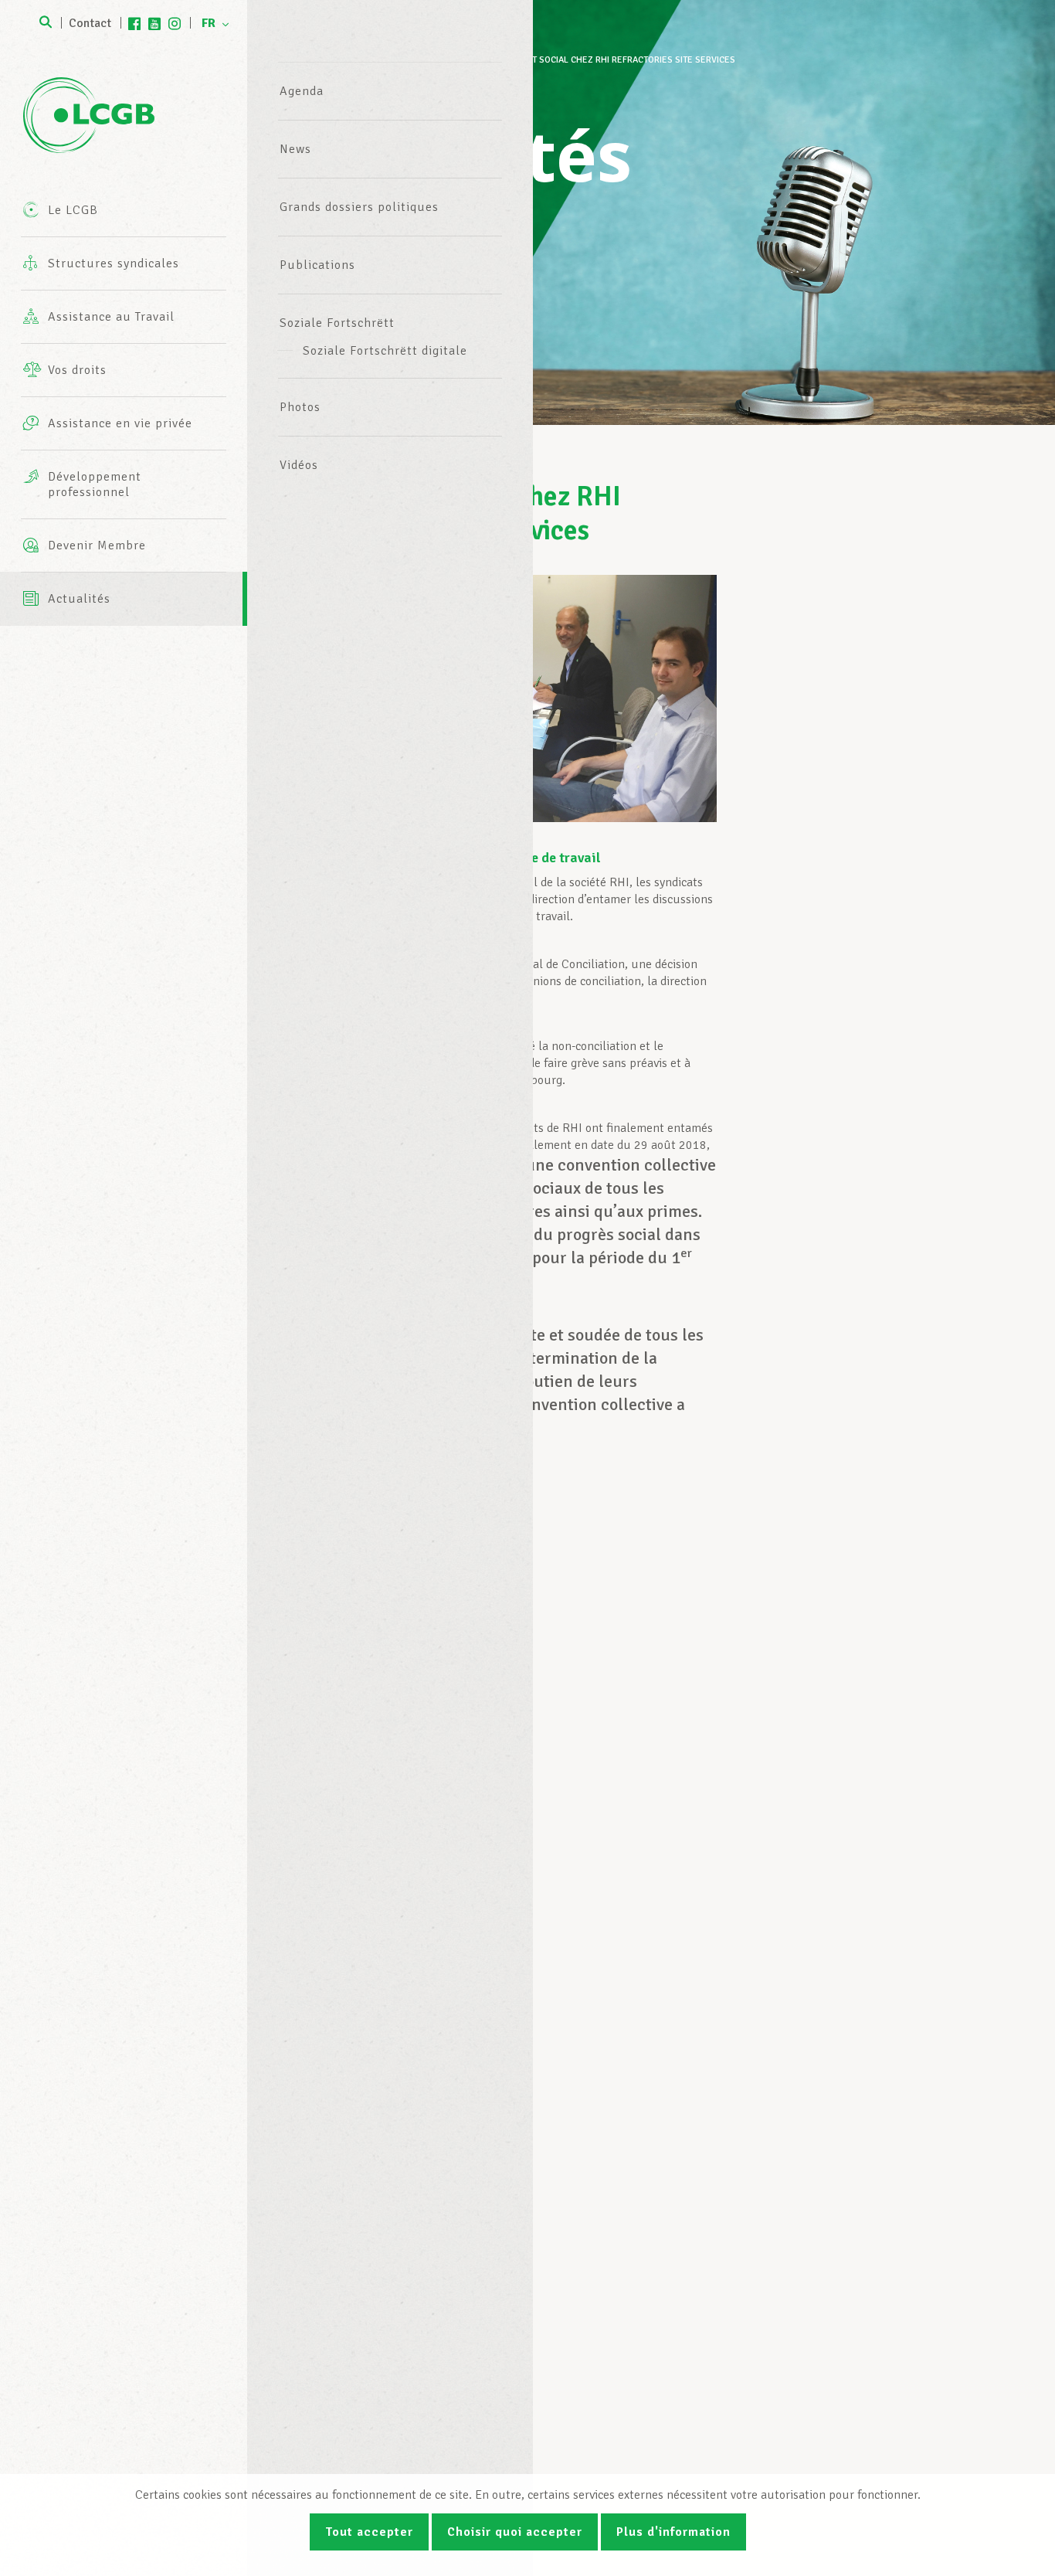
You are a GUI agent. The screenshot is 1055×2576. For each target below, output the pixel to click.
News (295, 149)
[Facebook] (134, 23)
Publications (317, 265)
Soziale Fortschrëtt (337, 323)
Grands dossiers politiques (359, 207)
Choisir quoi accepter (515, 2532)
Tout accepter (369, 2532)
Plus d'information (673, 2532)
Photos (300, 407)
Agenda (302, 91)
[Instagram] (175, 23)
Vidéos (299, 465)
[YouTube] (154, 23)
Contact (90, 23)
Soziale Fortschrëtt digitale (385, 351)
